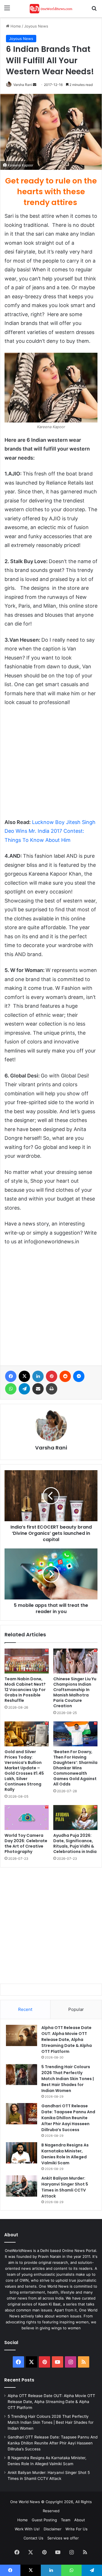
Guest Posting (44, 2520)
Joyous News (36, 26)
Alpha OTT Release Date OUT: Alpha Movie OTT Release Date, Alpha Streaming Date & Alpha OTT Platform (67, 2040)
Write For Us (76, 2529)
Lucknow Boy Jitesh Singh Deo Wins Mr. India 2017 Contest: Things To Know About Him (50, 831)
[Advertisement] (51, 765)
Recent (25, 2009)
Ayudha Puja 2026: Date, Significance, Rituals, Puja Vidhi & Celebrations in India (75, 1843)
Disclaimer (53, 2529)
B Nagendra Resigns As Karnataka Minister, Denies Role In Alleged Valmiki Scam (65, 2154)
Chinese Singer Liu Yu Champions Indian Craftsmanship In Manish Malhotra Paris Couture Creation (75, 1692)
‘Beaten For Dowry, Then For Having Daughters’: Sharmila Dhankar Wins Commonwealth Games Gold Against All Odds (75, 1768)
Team (66, 2520)
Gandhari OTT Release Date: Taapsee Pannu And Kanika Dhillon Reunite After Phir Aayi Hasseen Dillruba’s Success (68, 2118)
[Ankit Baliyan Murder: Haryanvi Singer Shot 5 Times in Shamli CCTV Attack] (22, 2186)
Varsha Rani (23, 85)
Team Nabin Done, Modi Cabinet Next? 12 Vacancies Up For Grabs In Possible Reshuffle (25, 1690)
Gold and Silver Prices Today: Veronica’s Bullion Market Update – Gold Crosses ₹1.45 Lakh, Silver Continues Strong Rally (24, 1771)
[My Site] (51, 9)
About (80, 2520)
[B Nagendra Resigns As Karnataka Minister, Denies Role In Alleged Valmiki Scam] (22, 2153)
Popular (76, 2009)
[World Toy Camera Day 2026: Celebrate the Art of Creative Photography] (27, 1818)
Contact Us (33, 2538)
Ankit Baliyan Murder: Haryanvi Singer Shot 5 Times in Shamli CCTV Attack (65, 2187)
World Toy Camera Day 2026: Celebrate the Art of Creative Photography (26, 1843)
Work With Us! (27, 2529)
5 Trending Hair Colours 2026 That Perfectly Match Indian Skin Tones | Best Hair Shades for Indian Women (68, 2079)
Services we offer (63, 2538)
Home (15, 26)
